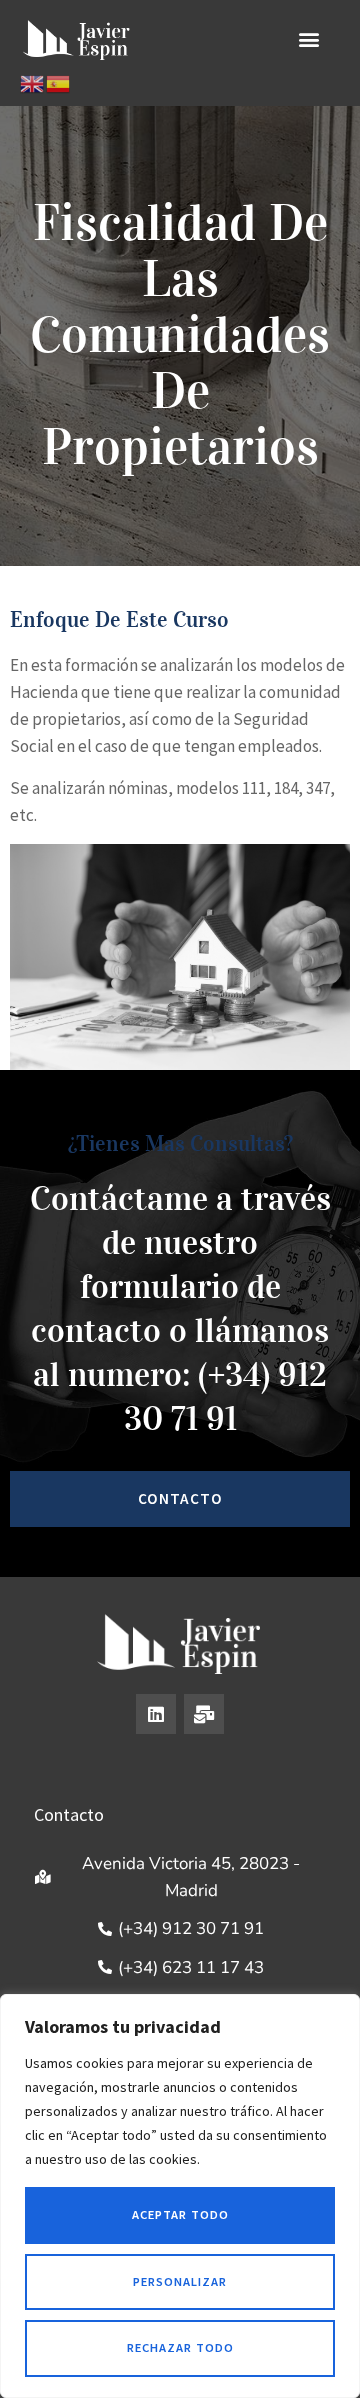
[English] (33, 83)
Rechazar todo (180, 2347)
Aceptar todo (180, 2214)
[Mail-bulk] (204, 1714)
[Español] (59, 83)
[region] (180, 2196)
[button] (308, 38)
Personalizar (180, 2281)
